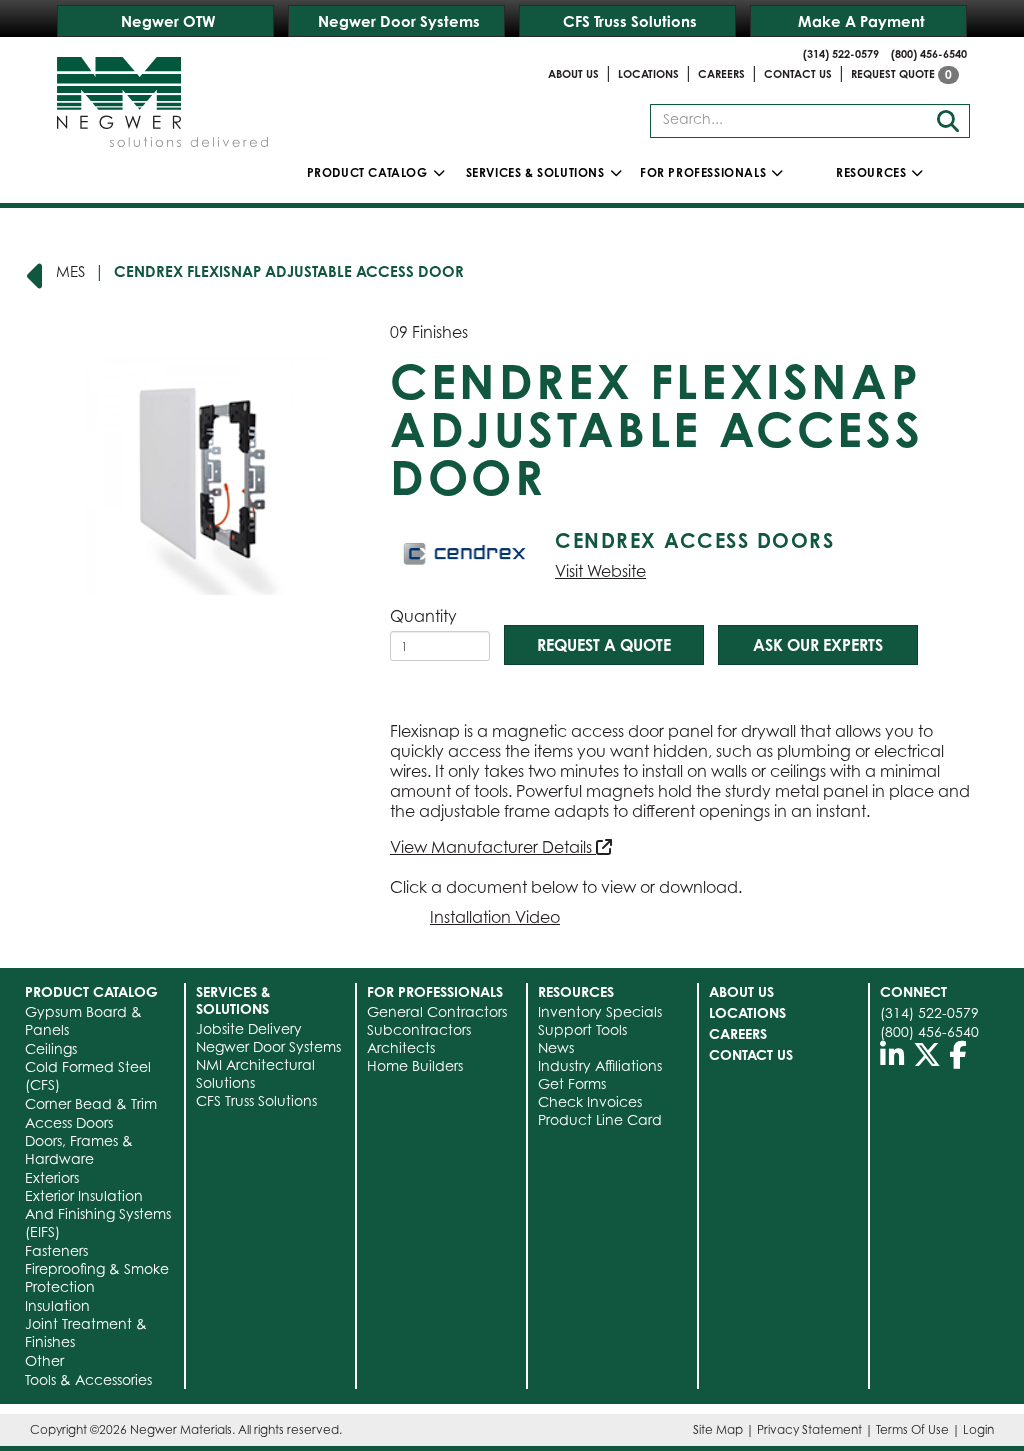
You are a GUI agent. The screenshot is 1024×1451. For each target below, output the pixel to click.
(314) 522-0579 (841, 54)
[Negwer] (162, 95)
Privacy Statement (809, 1429)
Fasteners (56, 1250)
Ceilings (51, 1048)
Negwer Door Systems (399, 21)
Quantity (423, 616)
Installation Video (495, 917)
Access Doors (69, 1122)
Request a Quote (604, 645)
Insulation (57, 1305)
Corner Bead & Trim (91, 1103)
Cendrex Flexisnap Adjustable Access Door (289, 271)
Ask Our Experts (818, 645)
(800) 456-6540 (929, 54)
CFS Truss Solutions (630, 21)
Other (44, 1360)
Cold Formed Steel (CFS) (88, 1075)
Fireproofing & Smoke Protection (97, 1277)
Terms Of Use (912, 1429)
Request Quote (901, 74)
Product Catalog (367, 172)
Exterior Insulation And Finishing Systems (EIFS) (98, 1213)
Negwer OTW (168, 21)
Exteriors (52, 1177)
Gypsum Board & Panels (83, 1020)
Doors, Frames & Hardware (79, 1149)
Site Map (718, 1429)
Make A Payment (861, 21)
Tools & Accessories (88, 1379)
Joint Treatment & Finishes (86, 1332)
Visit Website (600, 571)
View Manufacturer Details (493, 847)
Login (978, 1429)
